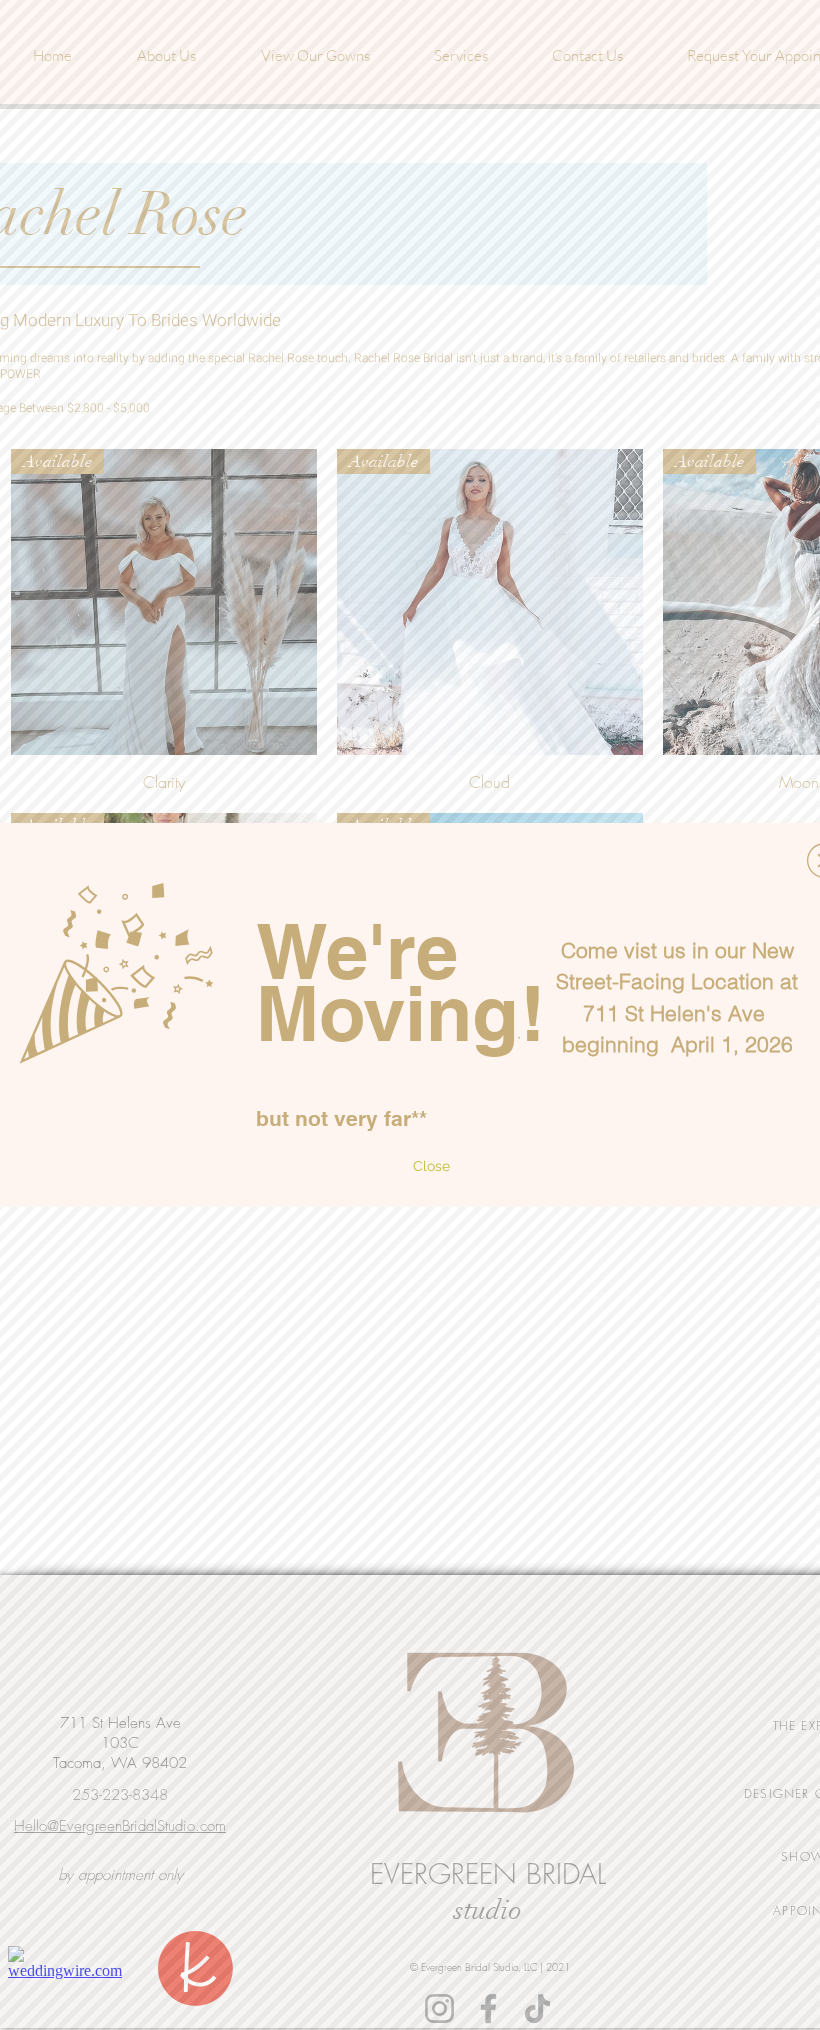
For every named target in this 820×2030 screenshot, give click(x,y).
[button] (431, 1167)
